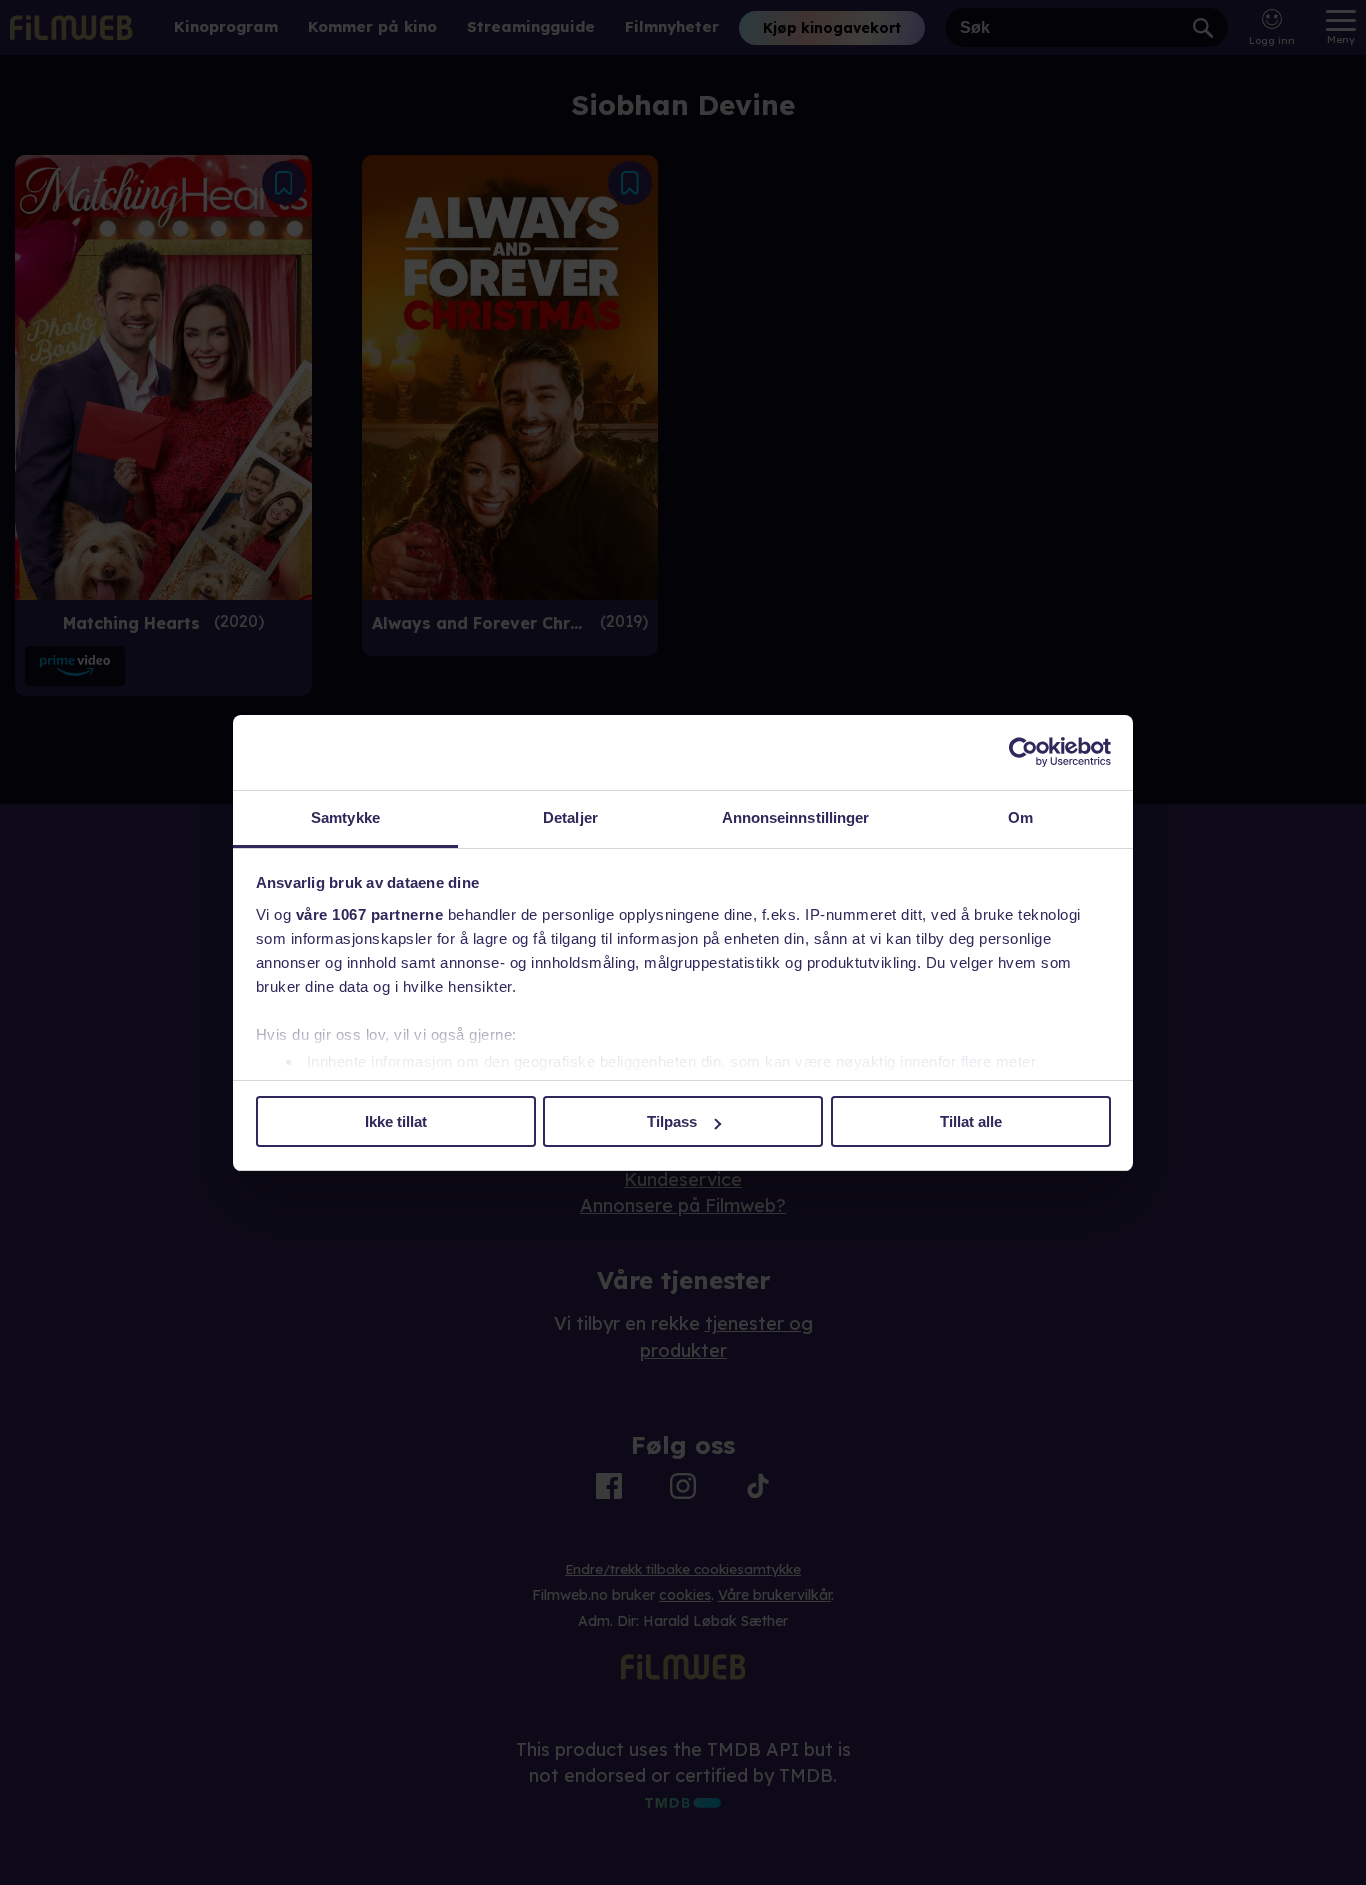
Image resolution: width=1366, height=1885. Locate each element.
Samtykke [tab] (345, 817)
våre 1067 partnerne (370, 914)
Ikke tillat (396, 1121)
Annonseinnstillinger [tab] (796, 817)
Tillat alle (971, 1121)
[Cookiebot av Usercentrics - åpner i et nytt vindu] (1023, 752)
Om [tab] (1020, 817)
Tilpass (672, 1121)
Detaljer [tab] (570, 817)
